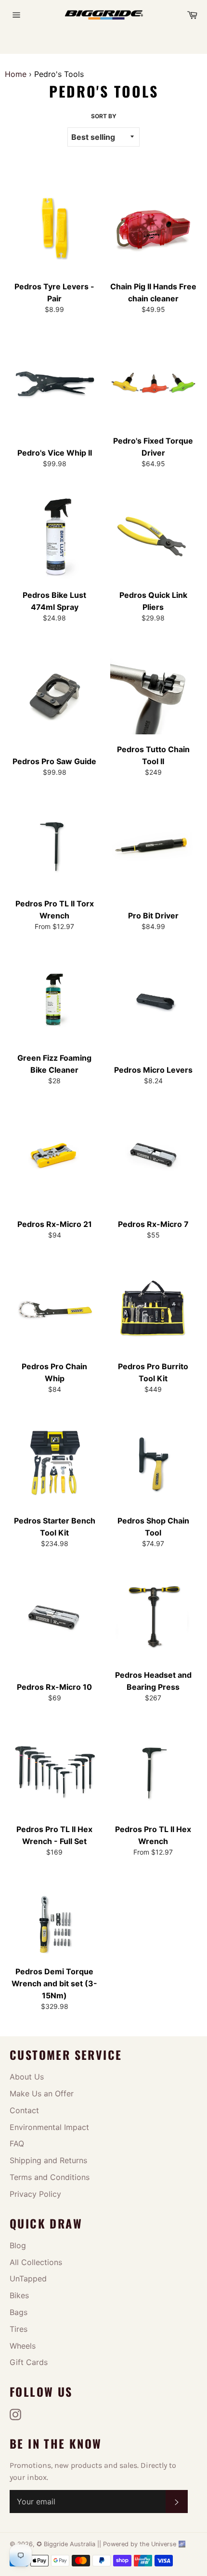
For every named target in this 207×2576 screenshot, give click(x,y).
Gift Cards (29, 2362)
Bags (19, 2312)
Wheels (23, 2346)
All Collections (36, 2262)
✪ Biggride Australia (67, 2544)
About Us (27, 2077)
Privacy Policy (35, 2194)
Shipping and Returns (48, 2160)
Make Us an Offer (42, 2093)
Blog (18, 2245)
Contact (24, 2110)
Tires (19, 2329)
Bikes (19, 2295)
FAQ (17, 2143)
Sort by (104, 116)
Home (16, 74)
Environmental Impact (49, 2127)
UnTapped (28, 2279)
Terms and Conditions (50, 2177)
